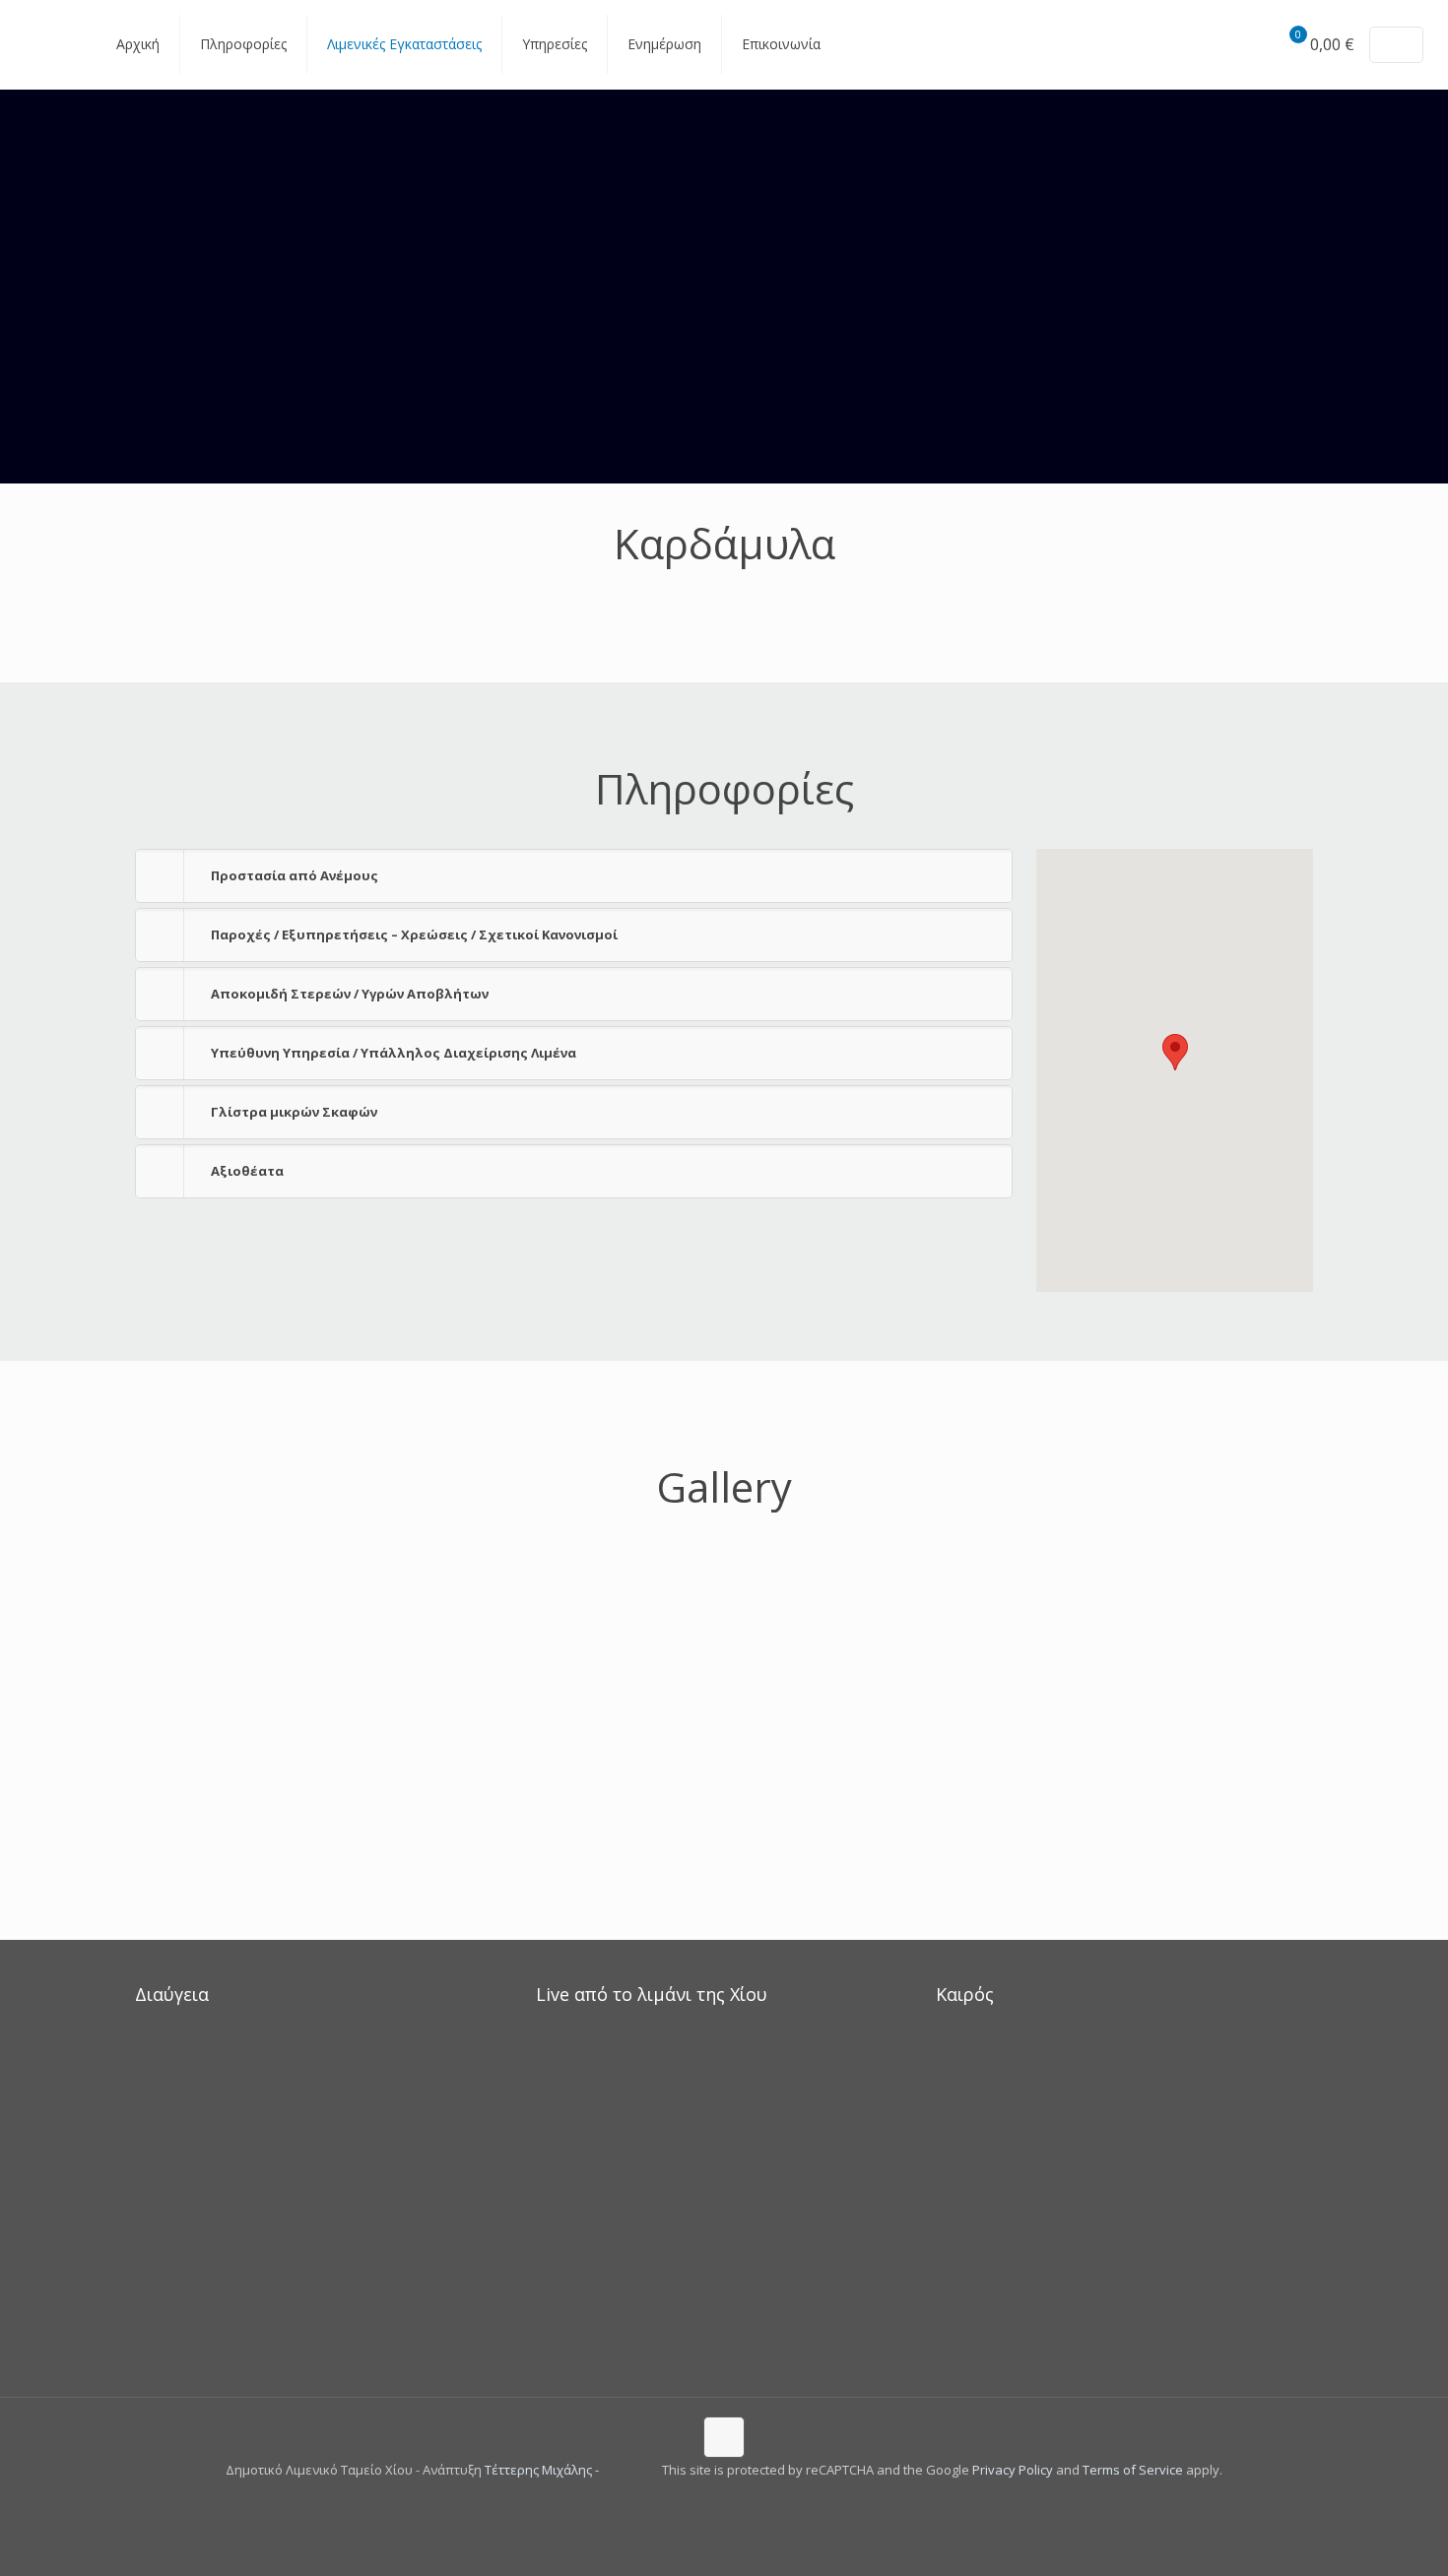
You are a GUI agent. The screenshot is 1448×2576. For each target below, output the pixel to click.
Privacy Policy (1013, 2470)
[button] (574, 876)
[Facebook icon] (714, 2503)
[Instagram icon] (734, 2503)
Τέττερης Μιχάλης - (543, 2470)
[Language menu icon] (1396, 45)
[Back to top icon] (724, 2437)
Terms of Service (1133, 2470)
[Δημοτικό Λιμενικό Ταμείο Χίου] (43, 44)
